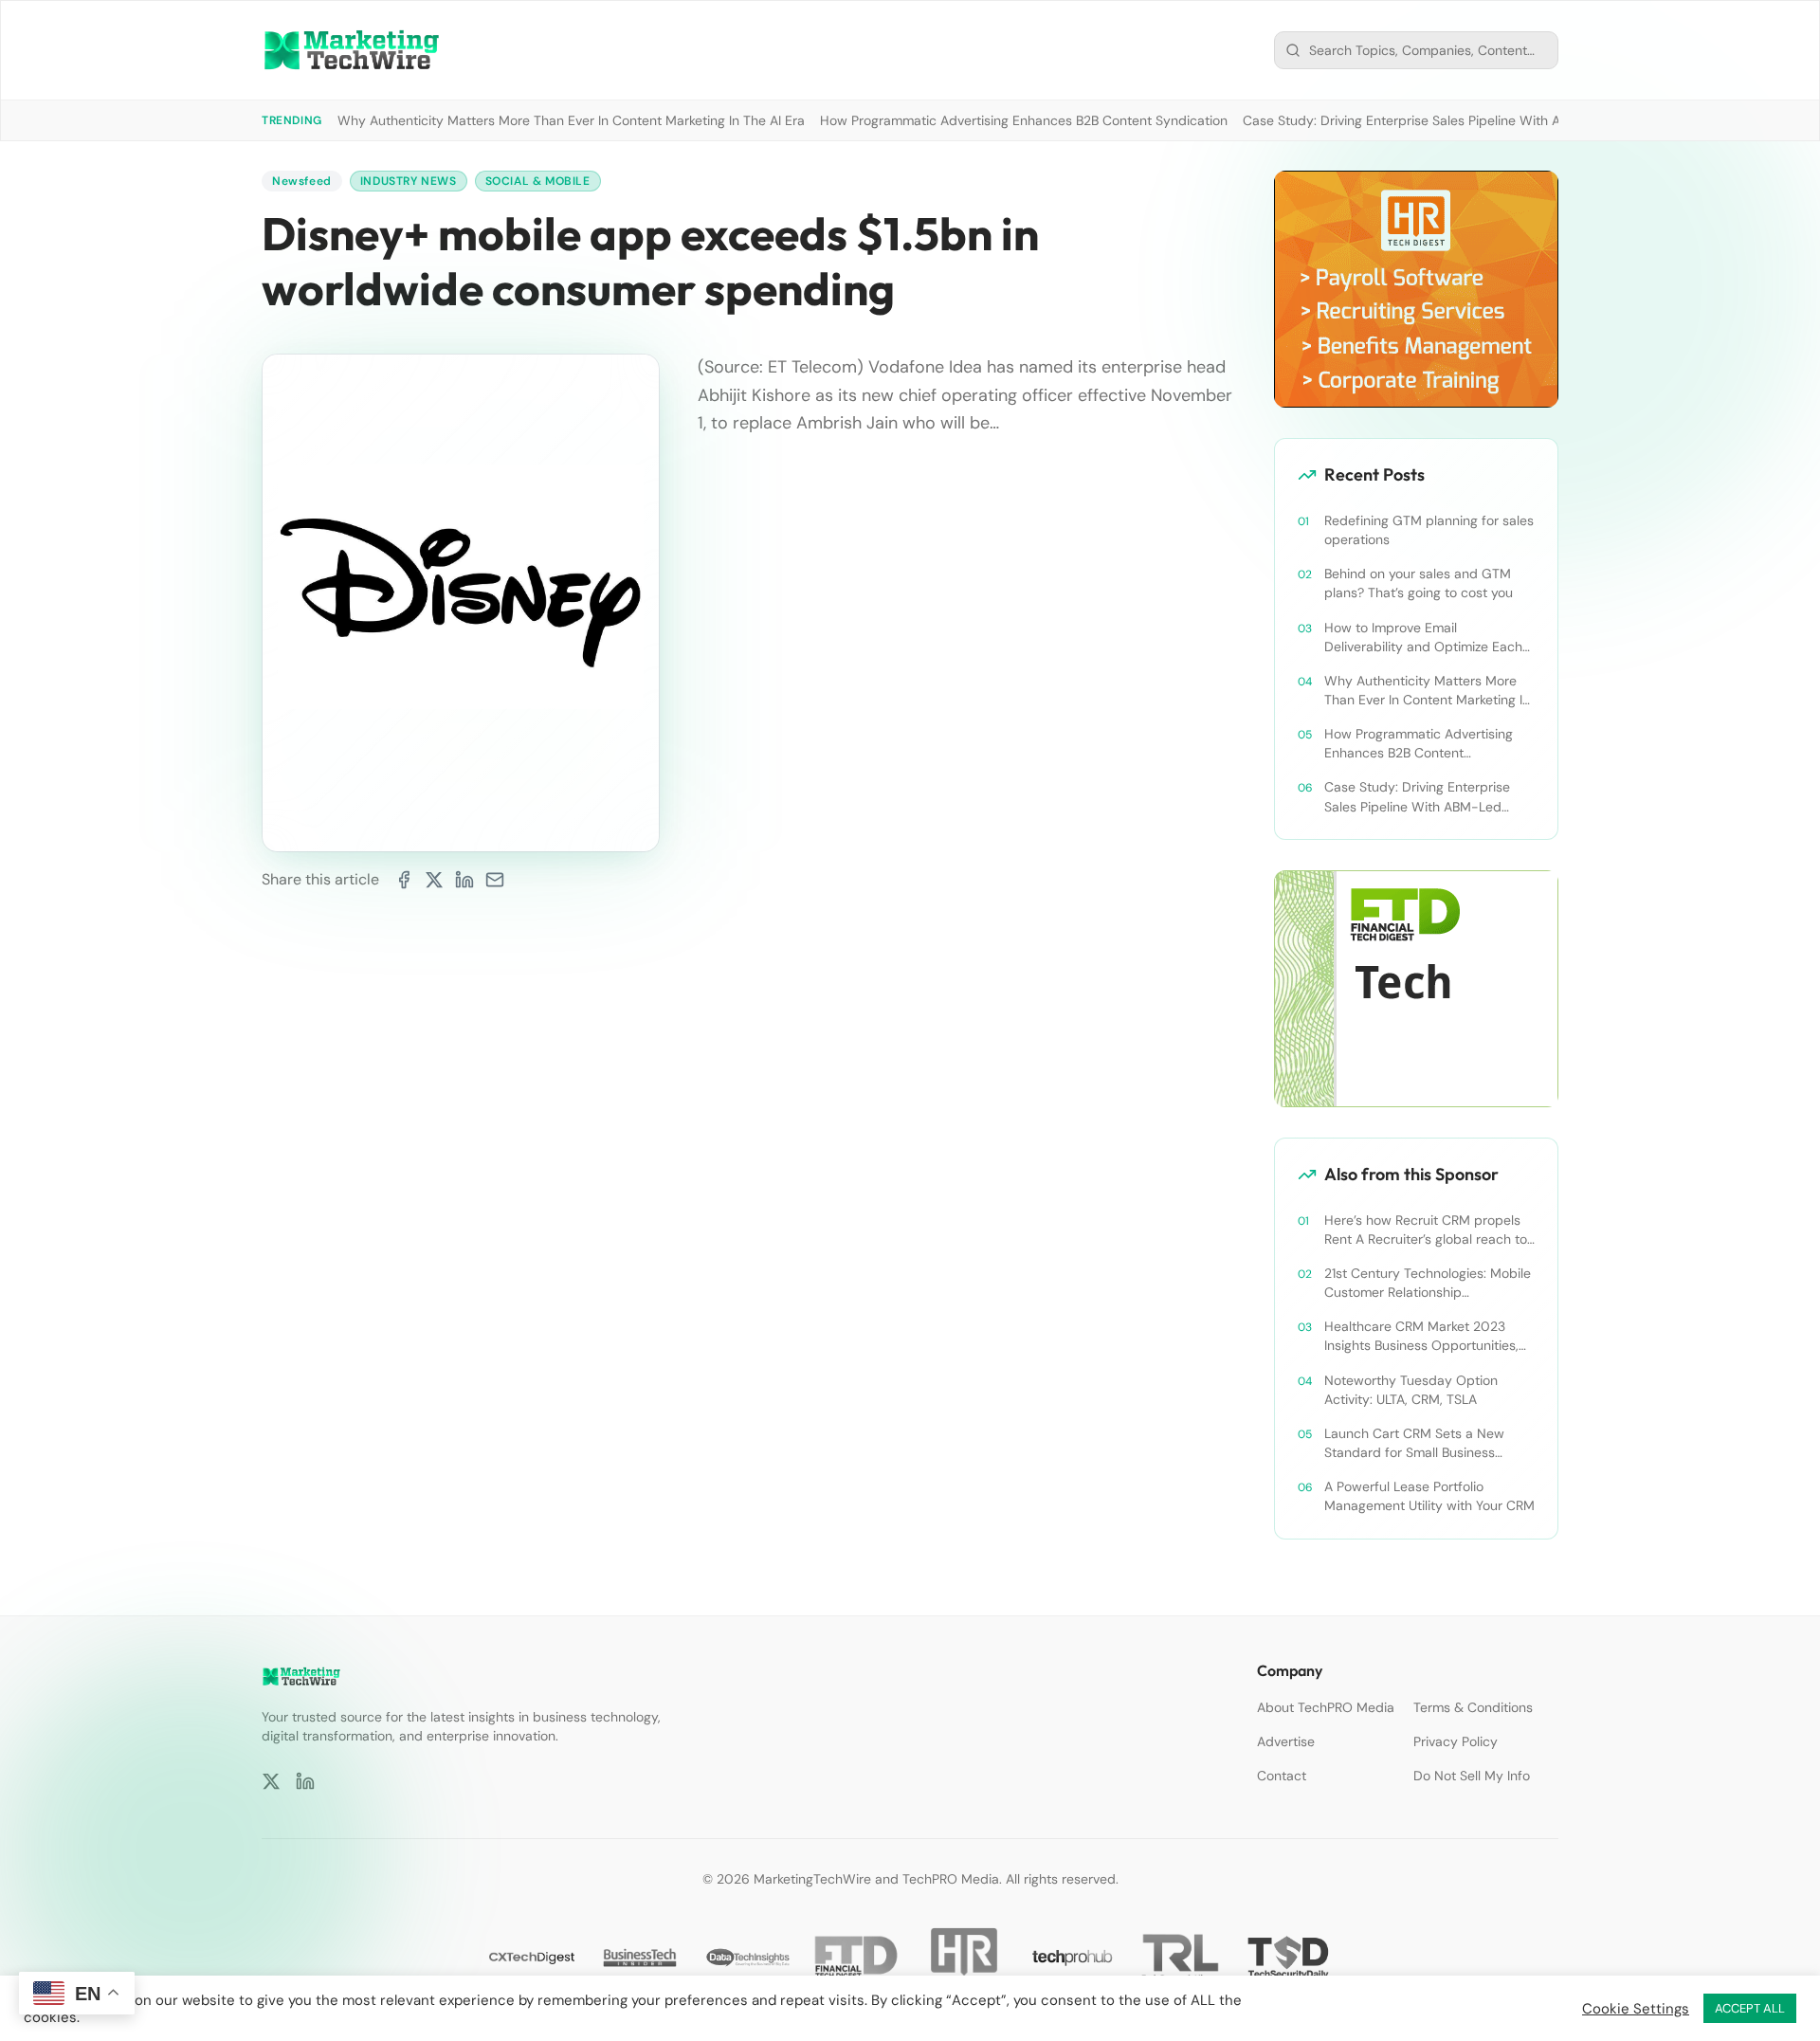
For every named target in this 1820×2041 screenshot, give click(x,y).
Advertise (1286, 1741)
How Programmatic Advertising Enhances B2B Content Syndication (1024, 120)
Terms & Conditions (1473, 1707)
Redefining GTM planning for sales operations (1429, 530)
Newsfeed (302, 181)
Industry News (409, 181)
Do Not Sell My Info (1472, 1776)
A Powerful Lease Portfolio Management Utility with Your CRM (1429, 1496)
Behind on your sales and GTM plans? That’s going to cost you (1419, 583)
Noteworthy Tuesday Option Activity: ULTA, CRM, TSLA (1411, 1390)
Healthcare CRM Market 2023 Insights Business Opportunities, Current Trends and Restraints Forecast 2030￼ (1421, 1336)
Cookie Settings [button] (1636, 2009)
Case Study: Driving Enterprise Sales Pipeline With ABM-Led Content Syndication (1491, 120)
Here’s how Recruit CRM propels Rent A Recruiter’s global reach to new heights (1426, 1230)
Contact (1282, 1776)
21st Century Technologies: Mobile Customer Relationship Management (1428, 1283)
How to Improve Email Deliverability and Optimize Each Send (1423, 638)
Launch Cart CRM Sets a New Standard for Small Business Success (1414, 1443)
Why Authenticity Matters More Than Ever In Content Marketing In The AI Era (571, 120)
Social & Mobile (538, 181)
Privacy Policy (1456, 1741)
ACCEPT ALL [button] (1750, 2008)
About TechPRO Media (1326, 1707)
